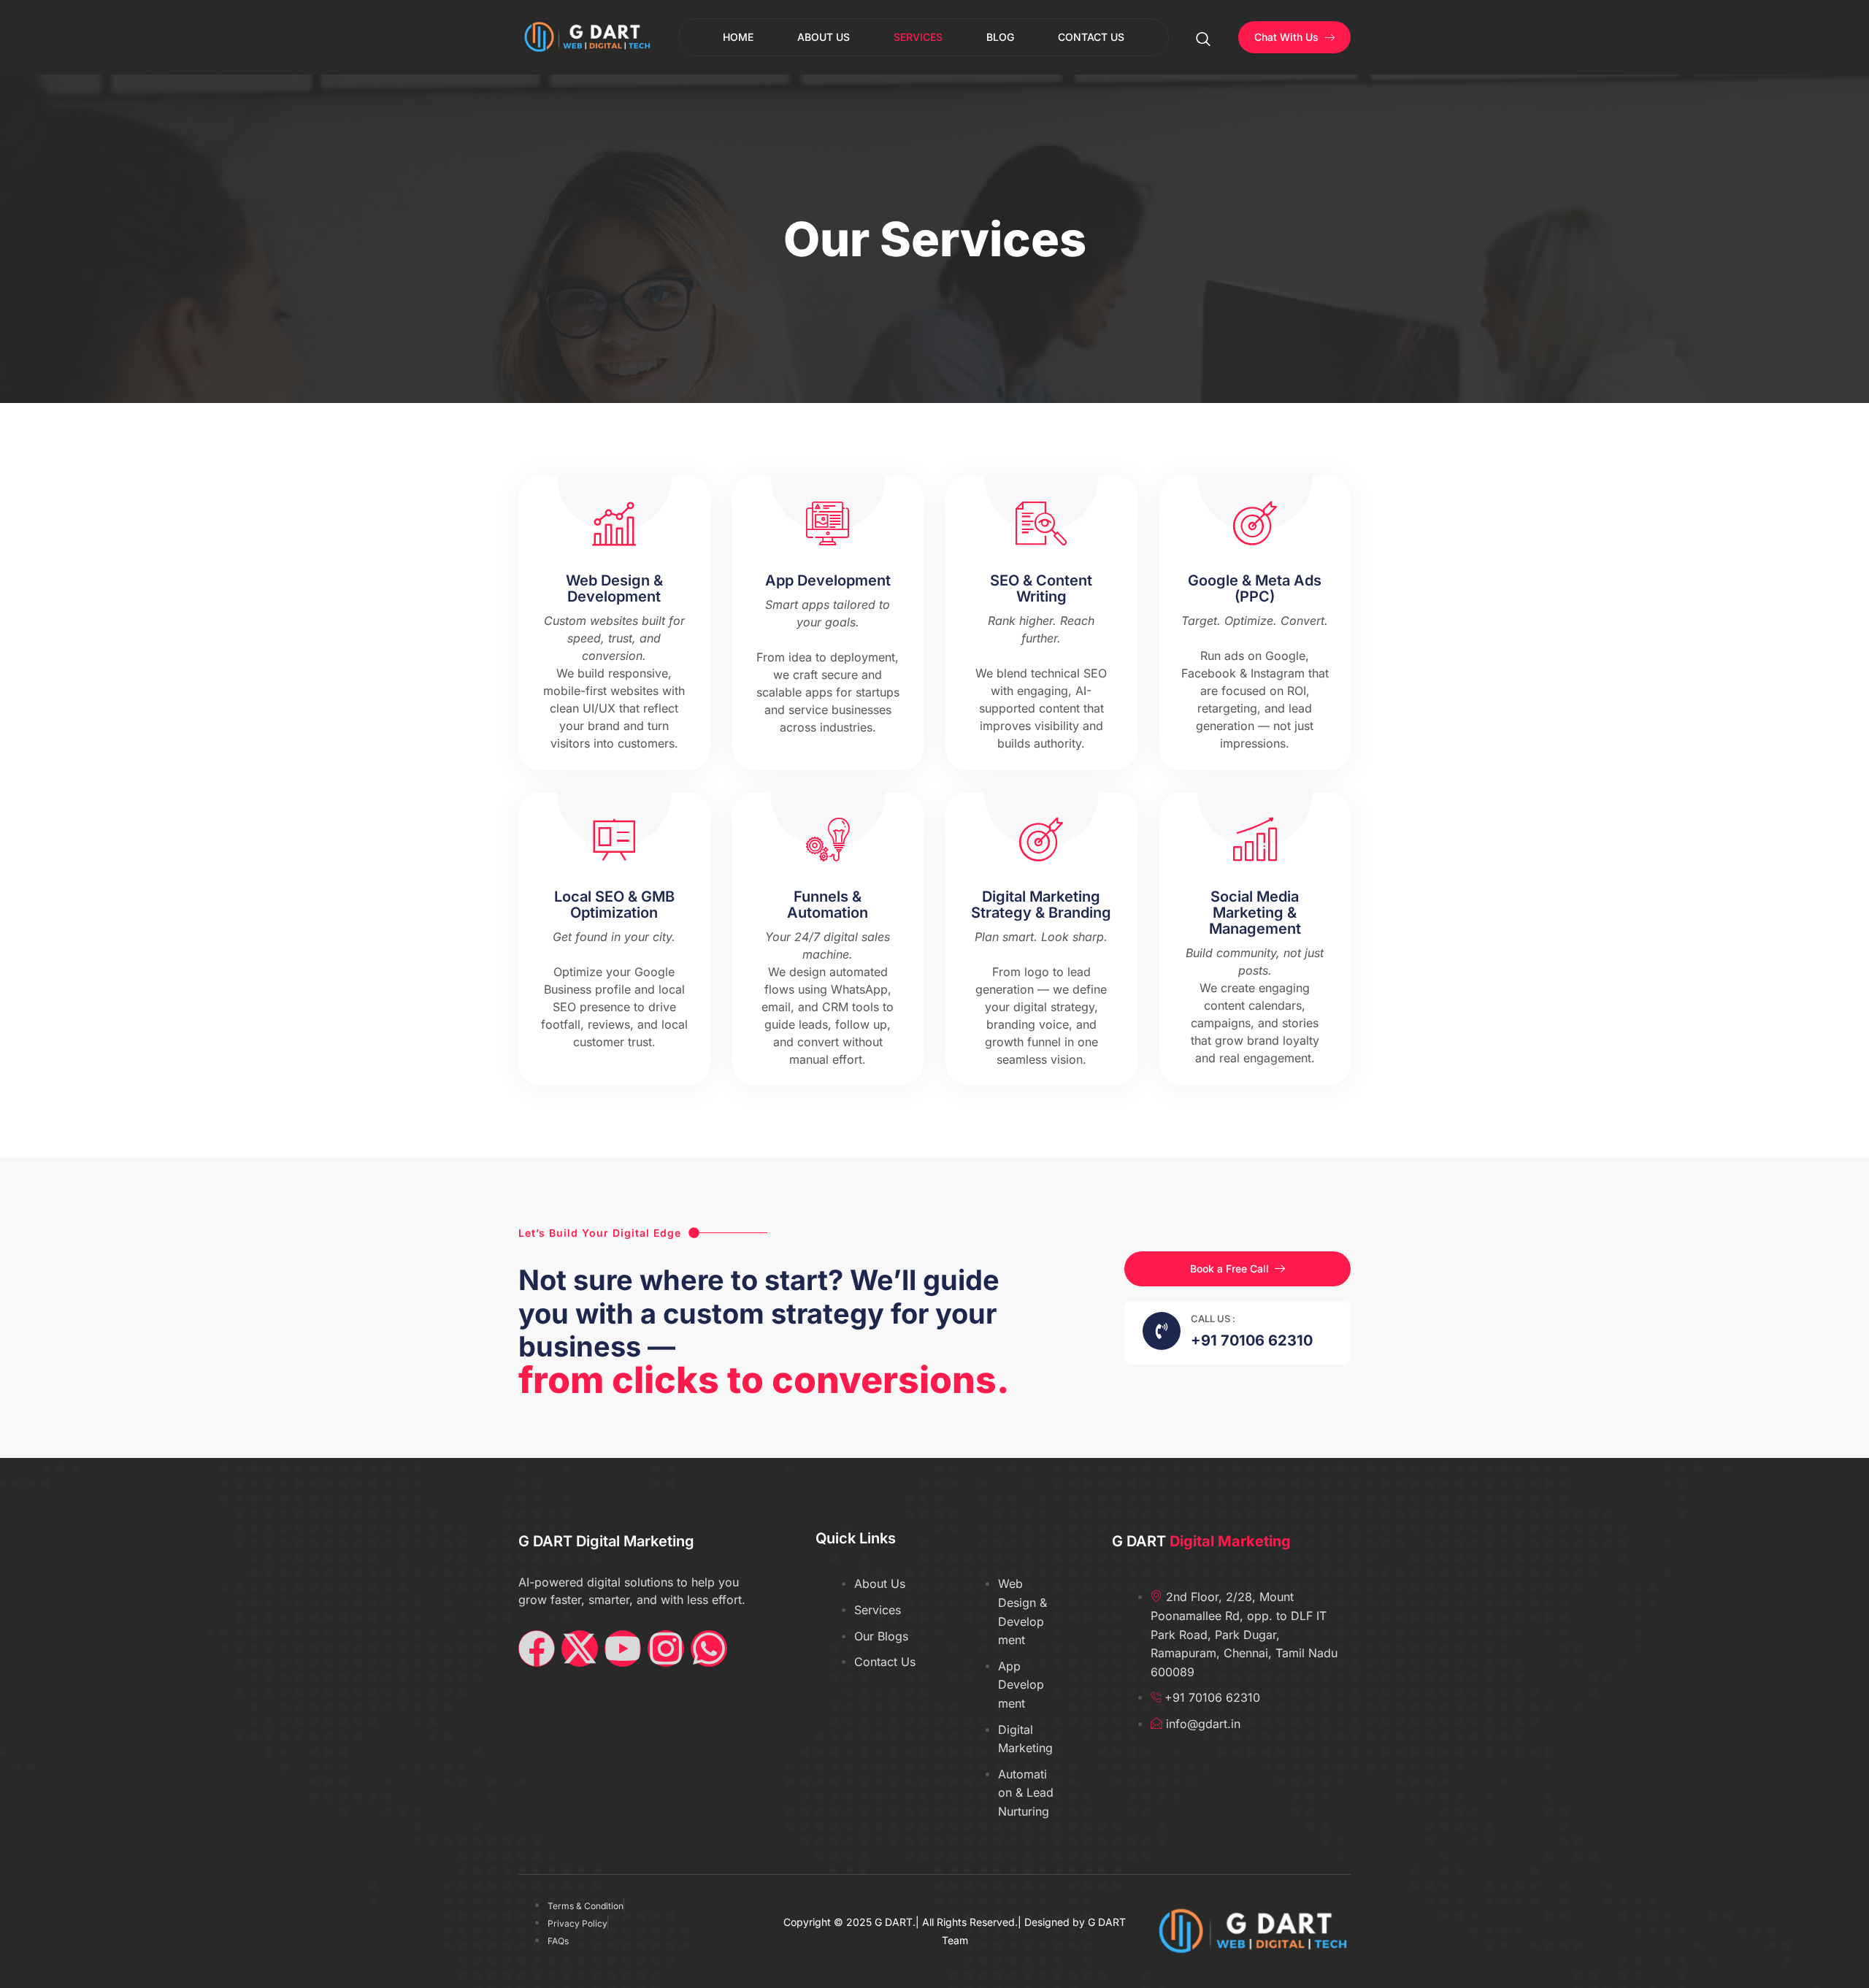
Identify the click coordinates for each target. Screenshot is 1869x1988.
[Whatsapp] (709, 1649)
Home (738, 37)
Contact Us (1091, 37)
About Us (824, 37)
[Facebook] (537, 1649)
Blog (1000, 37)
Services (918, 37)
